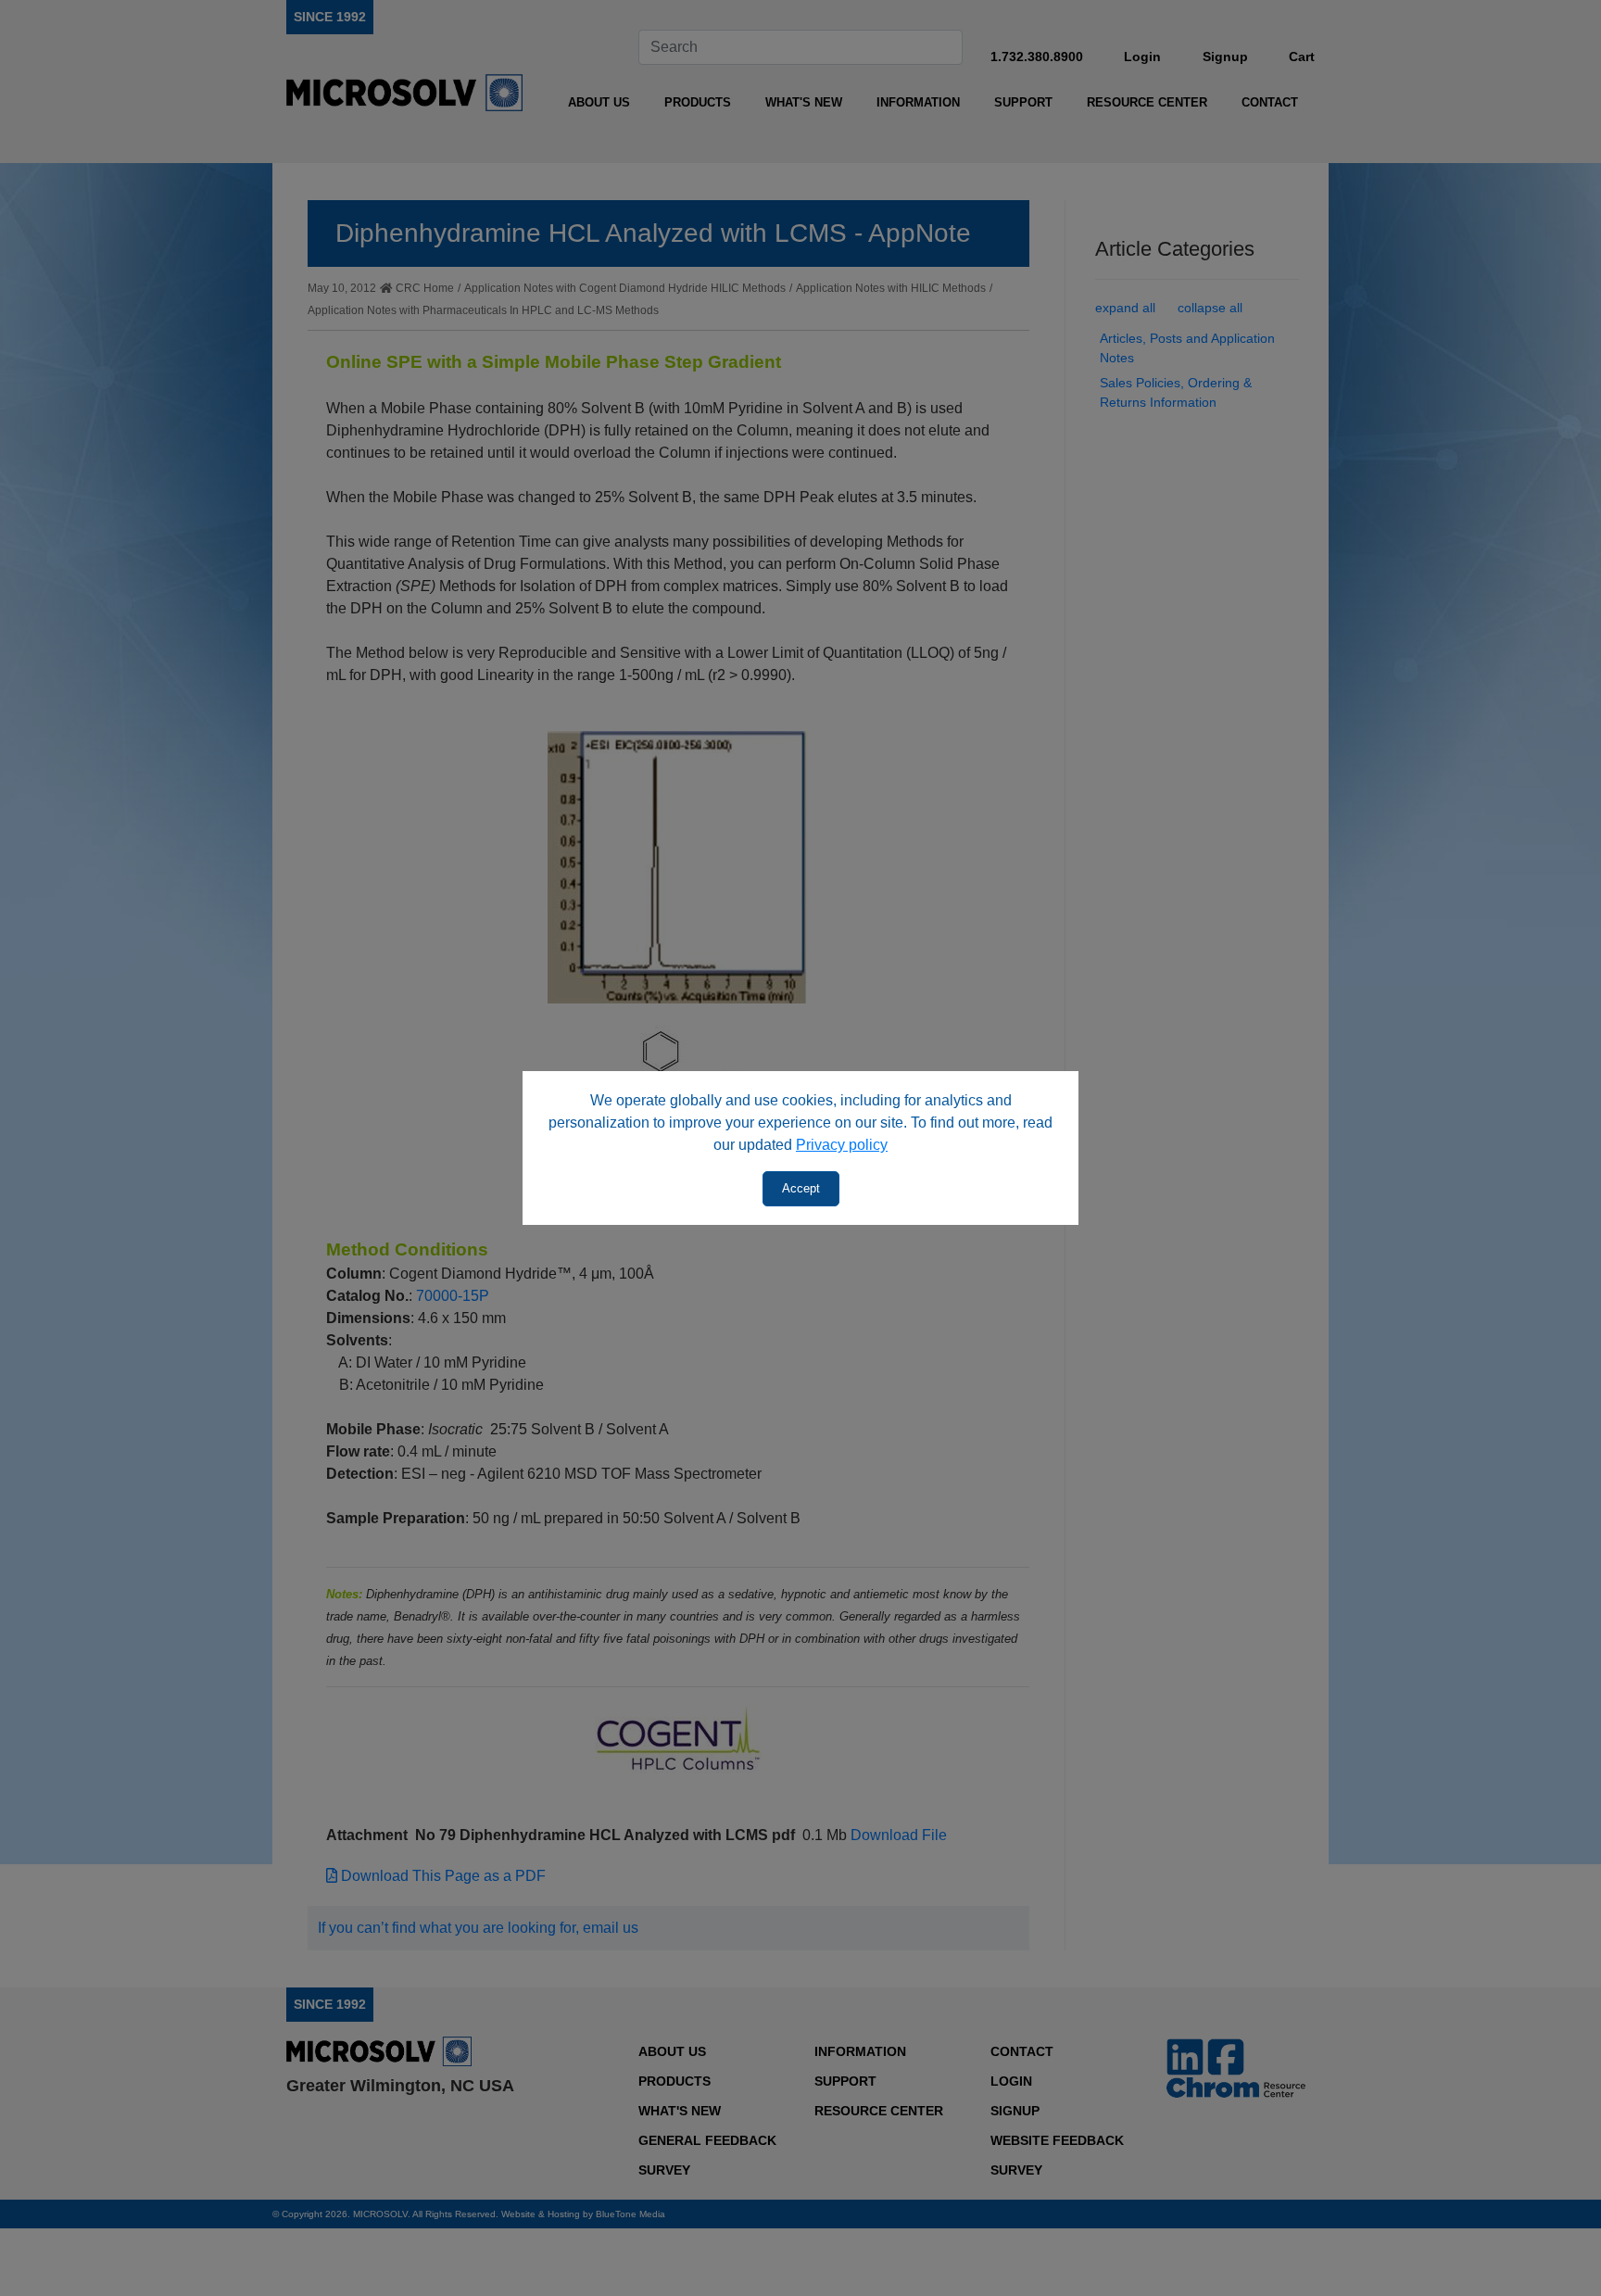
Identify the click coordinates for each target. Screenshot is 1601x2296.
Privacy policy (842, 1145)
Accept (801, 1188)
